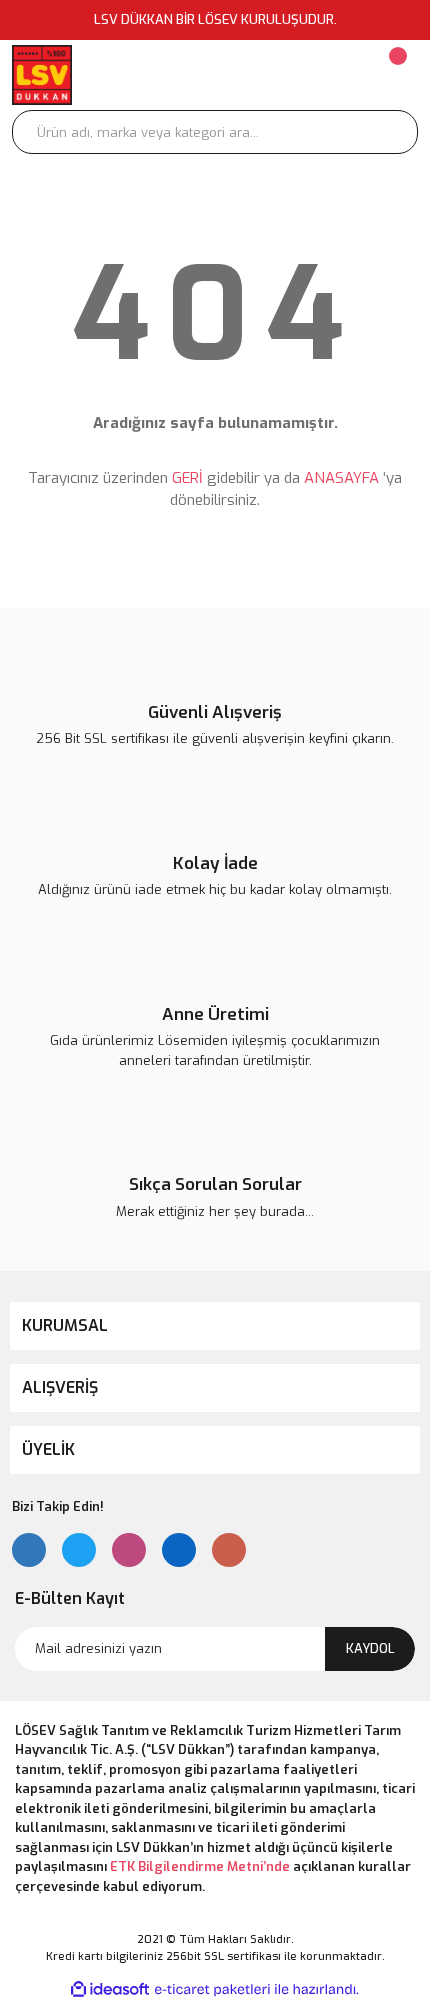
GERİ (187, 478)
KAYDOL (370, 1648)
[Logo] (42, 75)
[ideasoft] (110, 1989)
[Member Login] (276, 75)
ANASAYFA (341, 478)
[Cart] (396, 75)
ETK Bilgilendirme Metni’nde (200, 1866)
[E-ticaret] (212, 1990)
